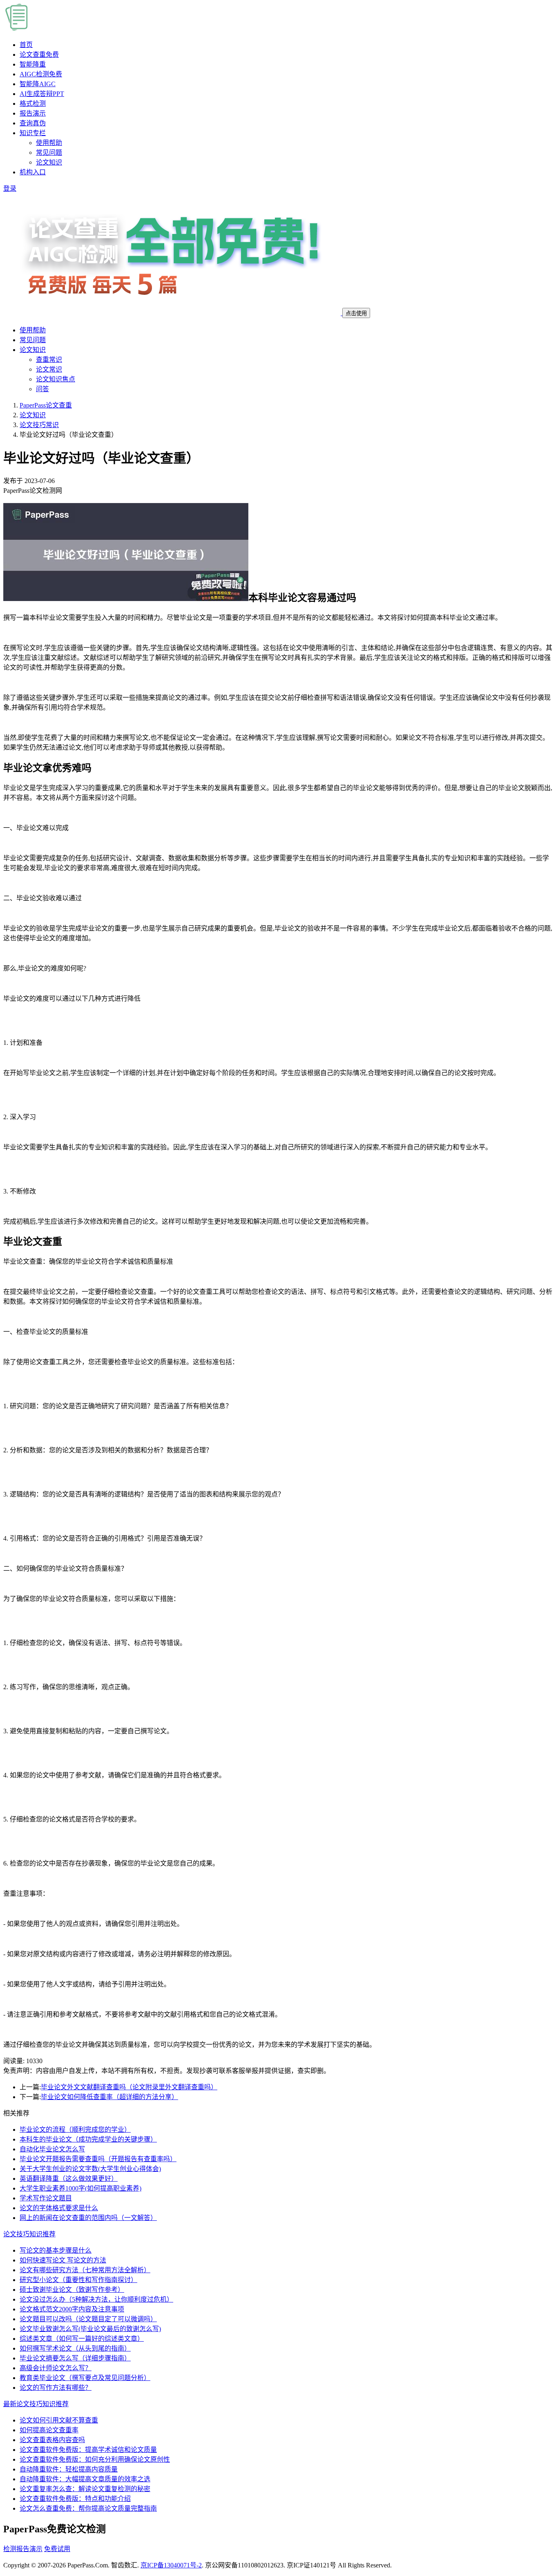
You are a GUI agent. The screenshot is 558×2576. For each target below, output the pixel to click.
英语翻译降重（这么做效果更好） (69, 2179)
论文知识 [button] (33, 350)
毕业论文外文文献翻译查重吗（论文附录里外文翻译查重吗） (129, 2087)
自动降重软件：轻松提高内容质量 (69, 2469)
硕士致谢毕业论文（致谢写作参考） (72, 2290)
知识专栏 (33, 133)
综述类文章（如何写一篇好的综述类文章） (82, 2339)
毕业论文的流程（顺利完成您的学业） (75, 2130)
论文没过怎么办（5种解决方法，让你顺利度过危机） (96, 2299)
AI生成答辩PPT (42, 94)
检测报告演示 (23, 2549)
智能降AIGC (38, 84)
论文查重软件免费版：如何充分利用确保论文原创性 (95, 2459)
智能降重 (33, 64)
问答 (42, 389)
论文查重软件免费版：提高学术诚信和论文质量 (88, 2450)
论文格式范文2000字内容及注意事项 (72, 2309)
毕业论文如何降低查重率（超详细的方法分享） (109, 2097)
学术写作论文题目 (46, 2198)
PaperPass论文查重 (46, 405)
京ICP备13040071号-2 (171, 2565)
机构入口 (33, 172)
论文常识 (49, 369)
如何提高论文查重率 (49, 2430)
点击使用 (356, 313)
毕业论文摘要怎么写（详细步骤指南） (75, 2358)
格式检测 (33, 104)
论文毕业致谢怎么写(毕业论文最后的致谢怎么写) (90, 2329)
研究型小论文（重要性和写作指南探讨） (78, 2280)
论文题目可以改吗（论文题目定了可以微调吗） (88, 2319)
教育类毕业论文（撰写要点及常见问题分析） (85, 2378)
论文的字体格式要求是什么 (59, 2208)
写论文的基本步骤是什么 (56, 2250)
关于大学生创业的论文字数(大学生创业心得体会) (90, 2169)
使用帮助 (49, 143)
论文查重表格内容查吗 (52, 2440)
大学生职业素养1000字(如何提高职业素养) (80, 2188)
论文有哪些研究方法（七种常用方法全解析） (85, 2270)
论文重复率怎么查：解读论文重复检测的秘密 (85, 2489)
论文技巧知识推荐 (29, 2234)
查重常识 (49, 360)
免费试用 (57, 2549)
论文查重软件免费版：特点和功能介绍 (75, 2499)
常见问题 (49, 153)
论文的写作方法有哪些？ (56, 2388)
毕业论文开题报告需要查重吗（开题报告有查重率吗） (98, 2159)
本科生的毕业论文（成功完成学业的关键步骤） (88, 2139)
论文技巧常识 (39, 425)
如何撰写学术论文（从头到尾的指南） (75, 2348)
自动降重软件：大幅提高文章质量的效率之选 (85, 2479)
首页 (26, 45)
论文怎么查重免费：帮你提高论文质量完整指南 (88, 2508)
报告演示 (33, 113)
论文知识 (49, 162)
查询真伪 (33, 123)
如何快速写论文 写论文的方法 (63, 2260)
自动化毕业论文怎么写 (52, 2149)
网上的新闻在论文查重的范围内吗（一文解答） (88, 2218)
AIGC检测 (41, 74)
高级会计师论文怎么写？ (56, 2368)
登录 (10, 188)
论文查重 (39, 55)
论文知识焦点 (56, 379)
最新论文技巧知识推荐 (36, 2404)
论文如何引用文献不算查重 (59, 2420)
